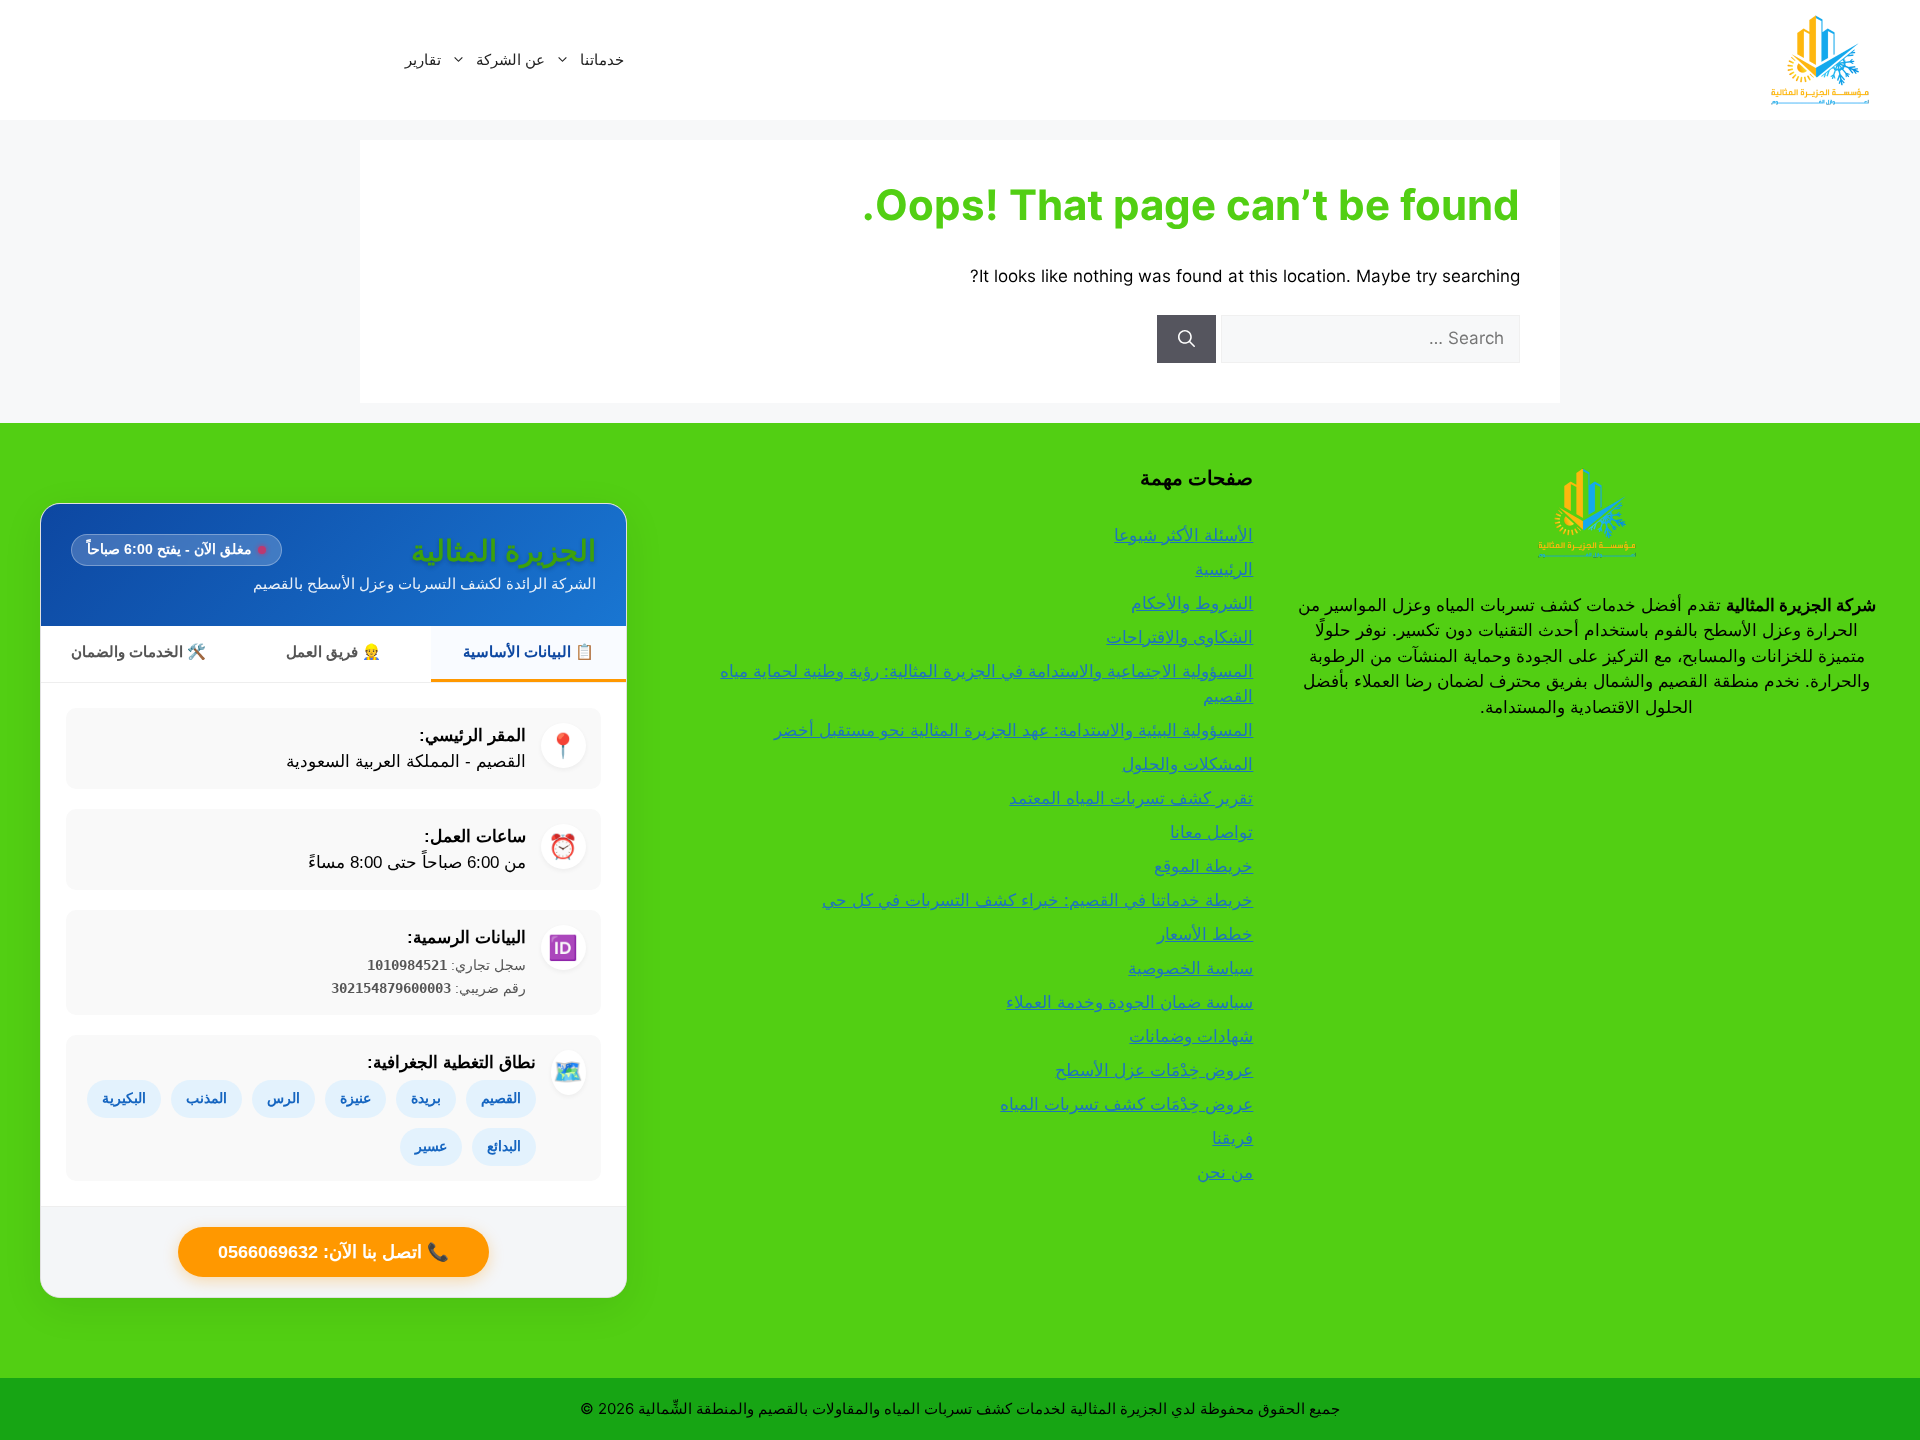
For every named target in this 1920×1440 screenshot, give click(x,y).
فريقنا (1232, 1138)
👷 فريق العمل (333, 651)
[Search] (1186, 339)
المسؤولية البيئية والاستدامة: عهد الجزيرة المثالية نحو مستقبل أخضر (1013, 730)
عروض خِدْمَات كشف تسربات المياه (1126, 1104)
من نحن (1225, 1172)
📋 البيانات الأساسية (528, 651)
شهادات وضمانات (1191, 1036)
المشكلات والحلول (1187, 764)
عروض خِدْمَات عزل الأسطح (1154, 1070)
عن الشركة (510, 59)
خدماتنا (602, 59)
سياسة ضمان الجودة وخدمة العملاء (1129, 1002)
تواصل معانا (1211, 832)
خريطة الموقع (1203, 866)
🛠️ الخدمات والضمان (138, 651)
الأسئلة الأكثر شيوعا (1183, 535)
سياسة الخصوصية (1190, 968)
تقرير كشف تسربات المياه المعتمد (1131, 798)
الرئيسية (1224, 569)
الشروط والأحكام (1192, 603)
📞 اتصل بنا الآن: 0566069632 (333, 1252)
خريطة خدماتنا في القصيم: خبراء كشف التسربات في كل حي (1037, 900)
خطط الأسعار (1205, 934)
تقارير (423, 59)
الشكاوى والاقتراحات (1179, 637)
